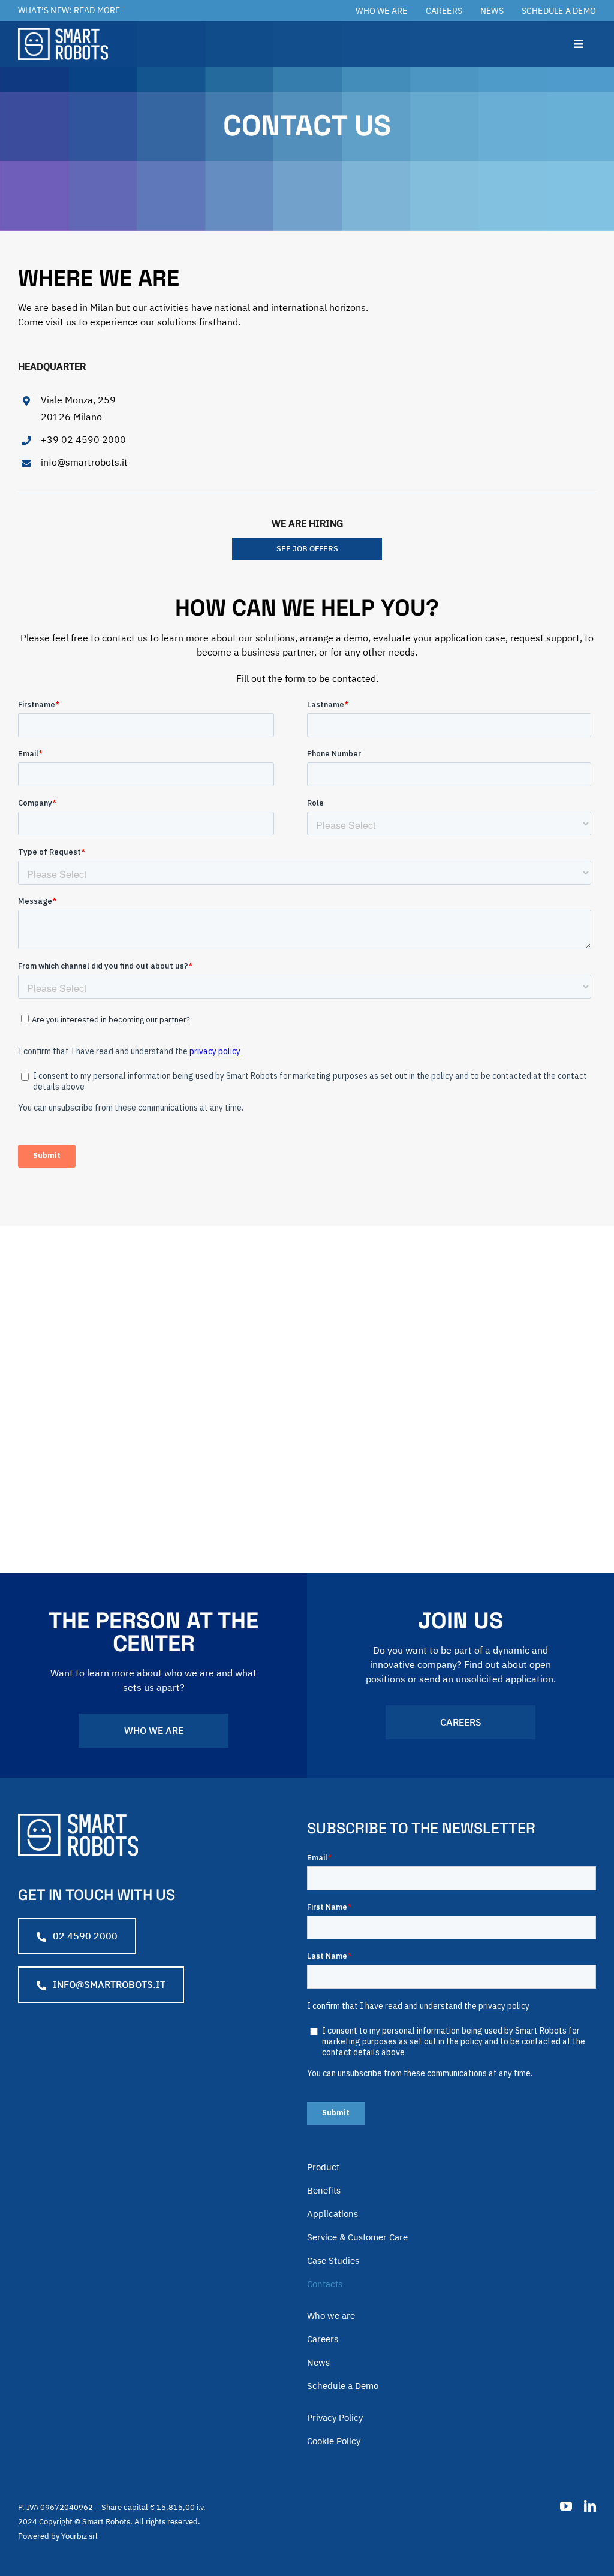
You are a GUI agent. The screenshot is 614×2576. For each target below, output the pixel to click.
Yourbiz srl (79, 2536)
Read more (97, 10)
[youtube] (566, 2506)
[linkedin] (590, 2506)
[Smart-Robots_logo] (63, 33)
